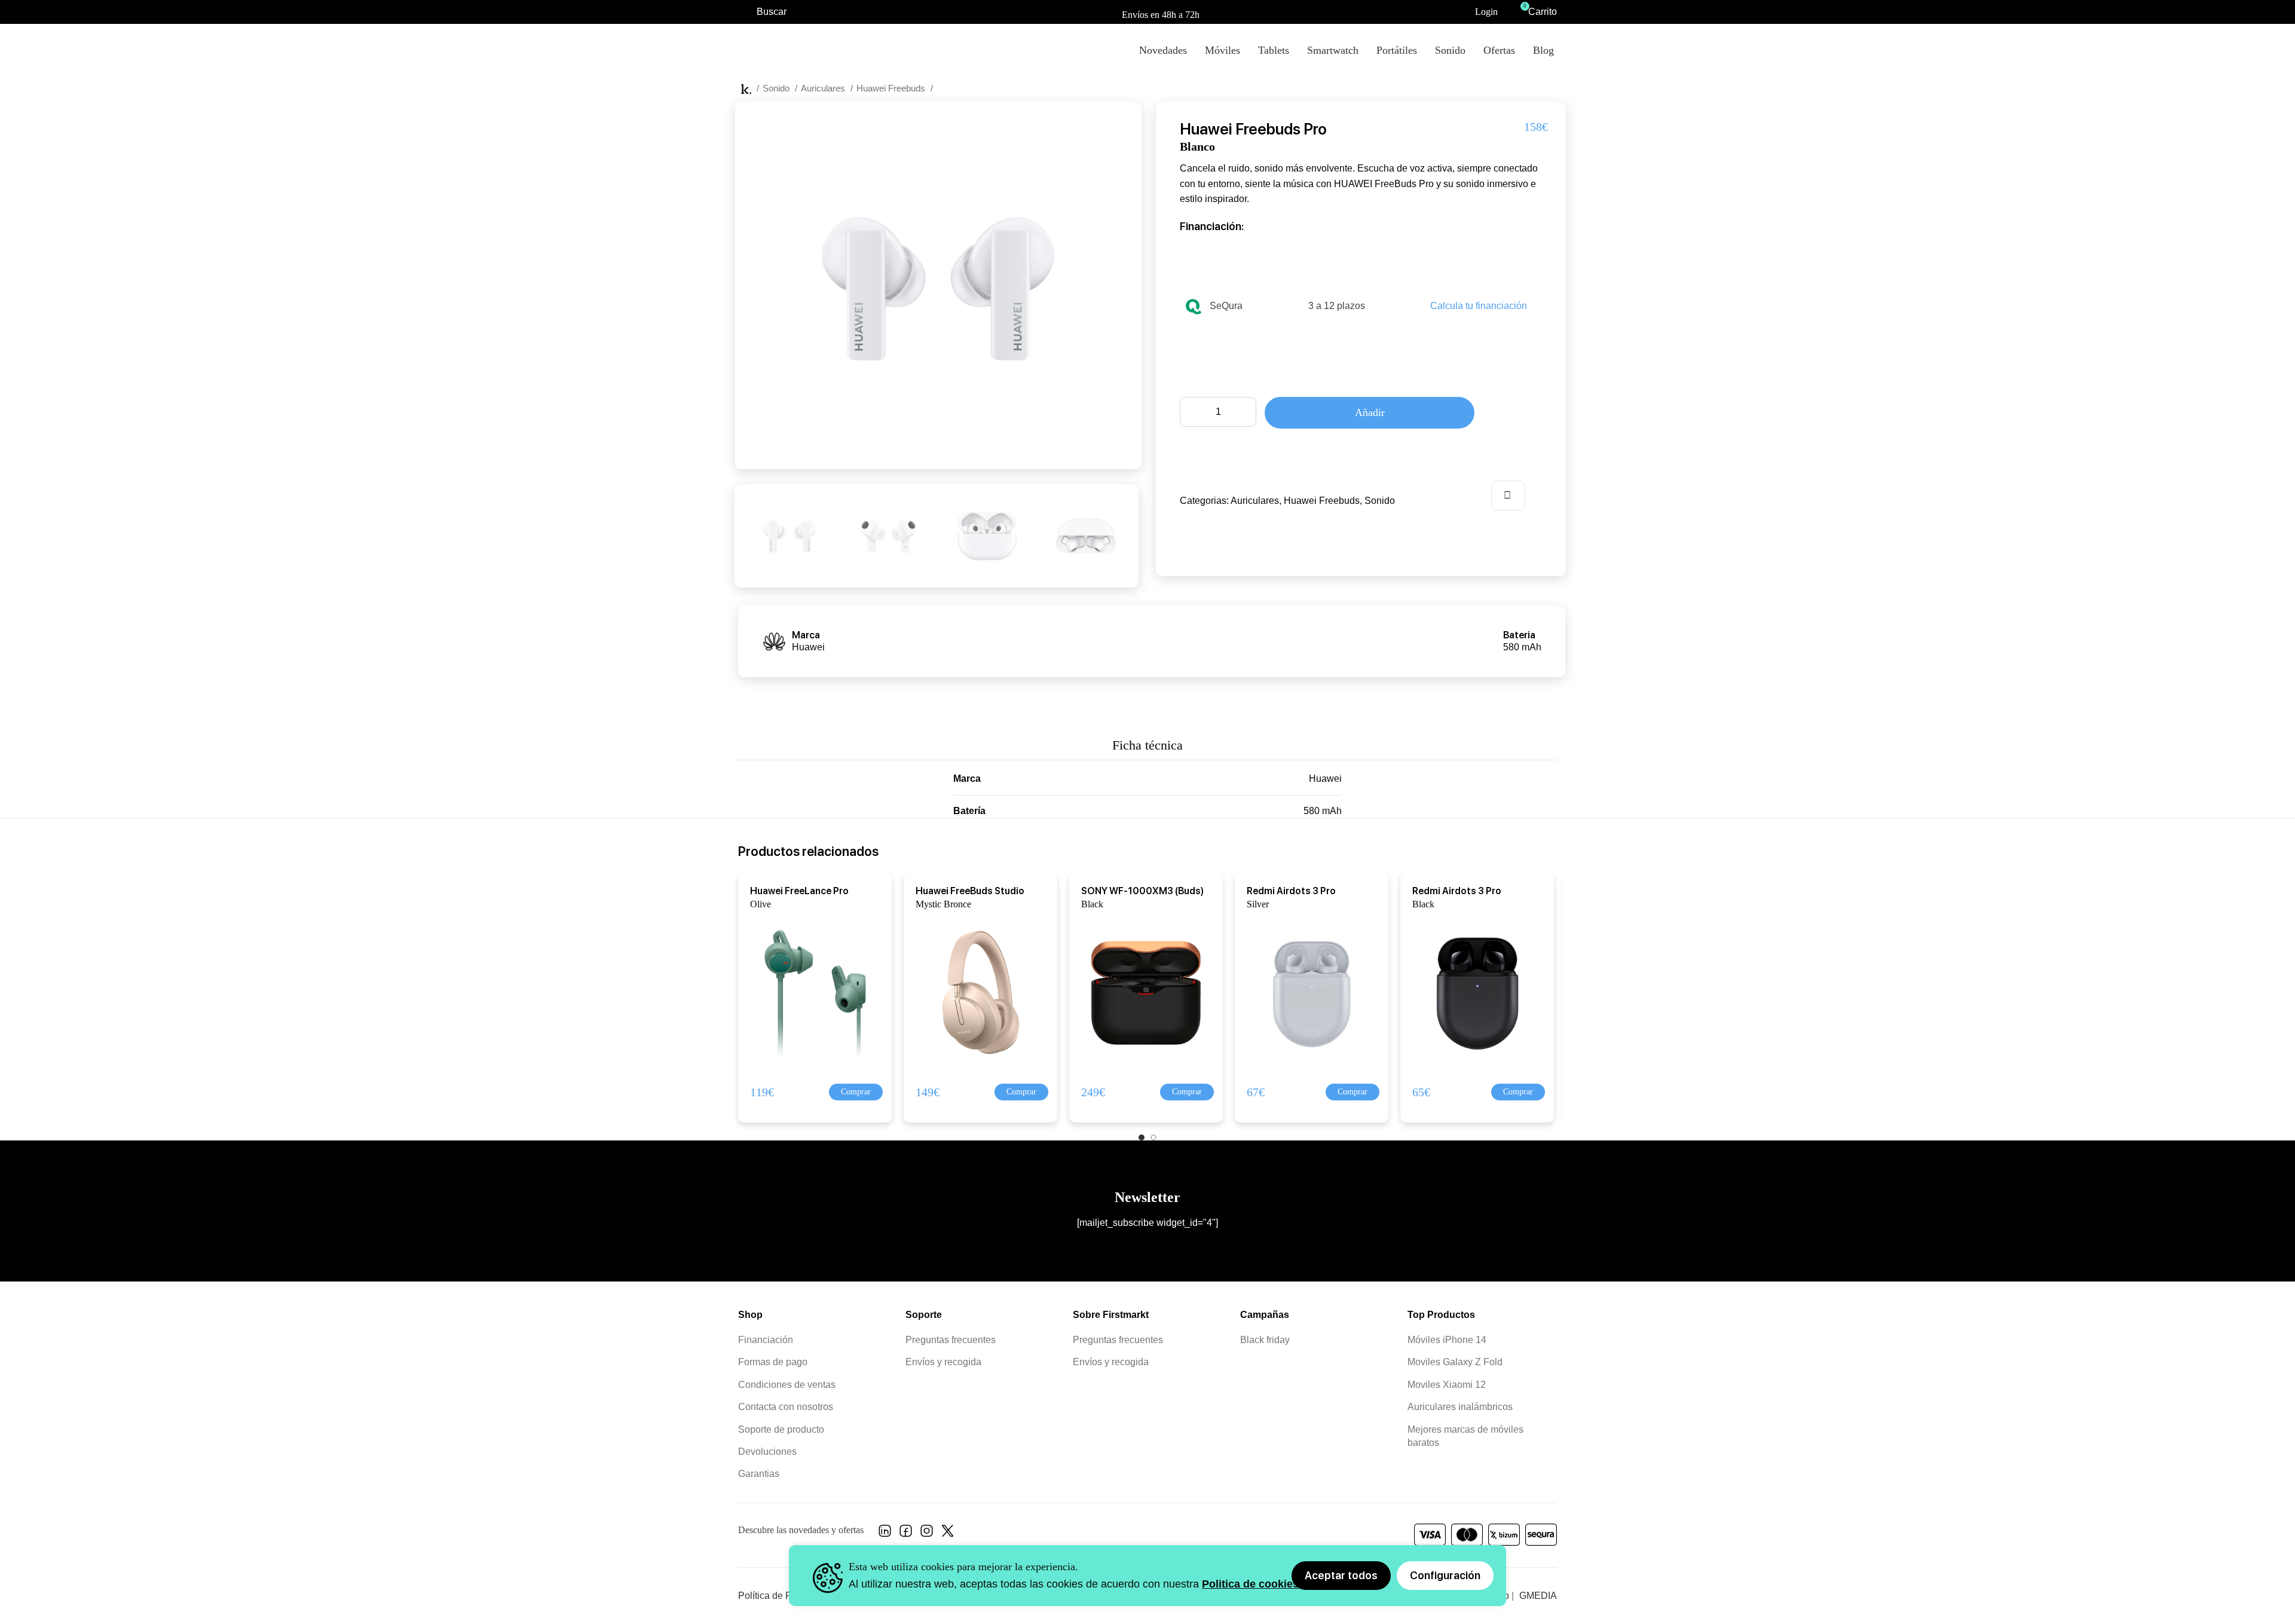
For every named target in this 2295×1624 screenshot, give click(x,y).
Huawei (1325, 779)
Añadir (1370, 412)
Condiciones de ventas (787, 1385)
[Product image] (808, 992)
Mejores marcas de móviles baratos (1465, 1436)
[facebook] (906, 1534)
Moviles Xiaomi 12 (1447, 1385)
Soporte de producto (781, 1429)
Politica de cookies (1250, 1584)
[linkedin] (885, 1534)
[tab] (1147, 739)
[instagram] (927, 1534)
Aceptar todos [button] (1341, 1575)
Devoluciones (767, 1452)
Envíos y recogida (943, 1362)
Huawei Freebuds (892, 88)
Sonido (777, 88)
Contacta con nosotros (786, 1407)
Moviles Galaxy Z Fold (1455, 1362)
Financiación (766, 1340)
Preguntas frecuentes (951, 1340)
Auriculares (824, 88)
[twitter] (948, 1534)
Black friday (1265, 1340)
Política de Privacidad (784, 1596)
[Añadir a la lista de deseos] (1508, 496)
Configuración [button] (1445, 1575)
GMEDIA (1538, 1596)
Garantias (759, 1474)
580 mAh (1323, 811)
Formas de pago (773, 1362)
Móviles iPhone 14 (1447, 1340)
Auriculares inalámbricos (1460, 1407)
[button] (856, 1092)
